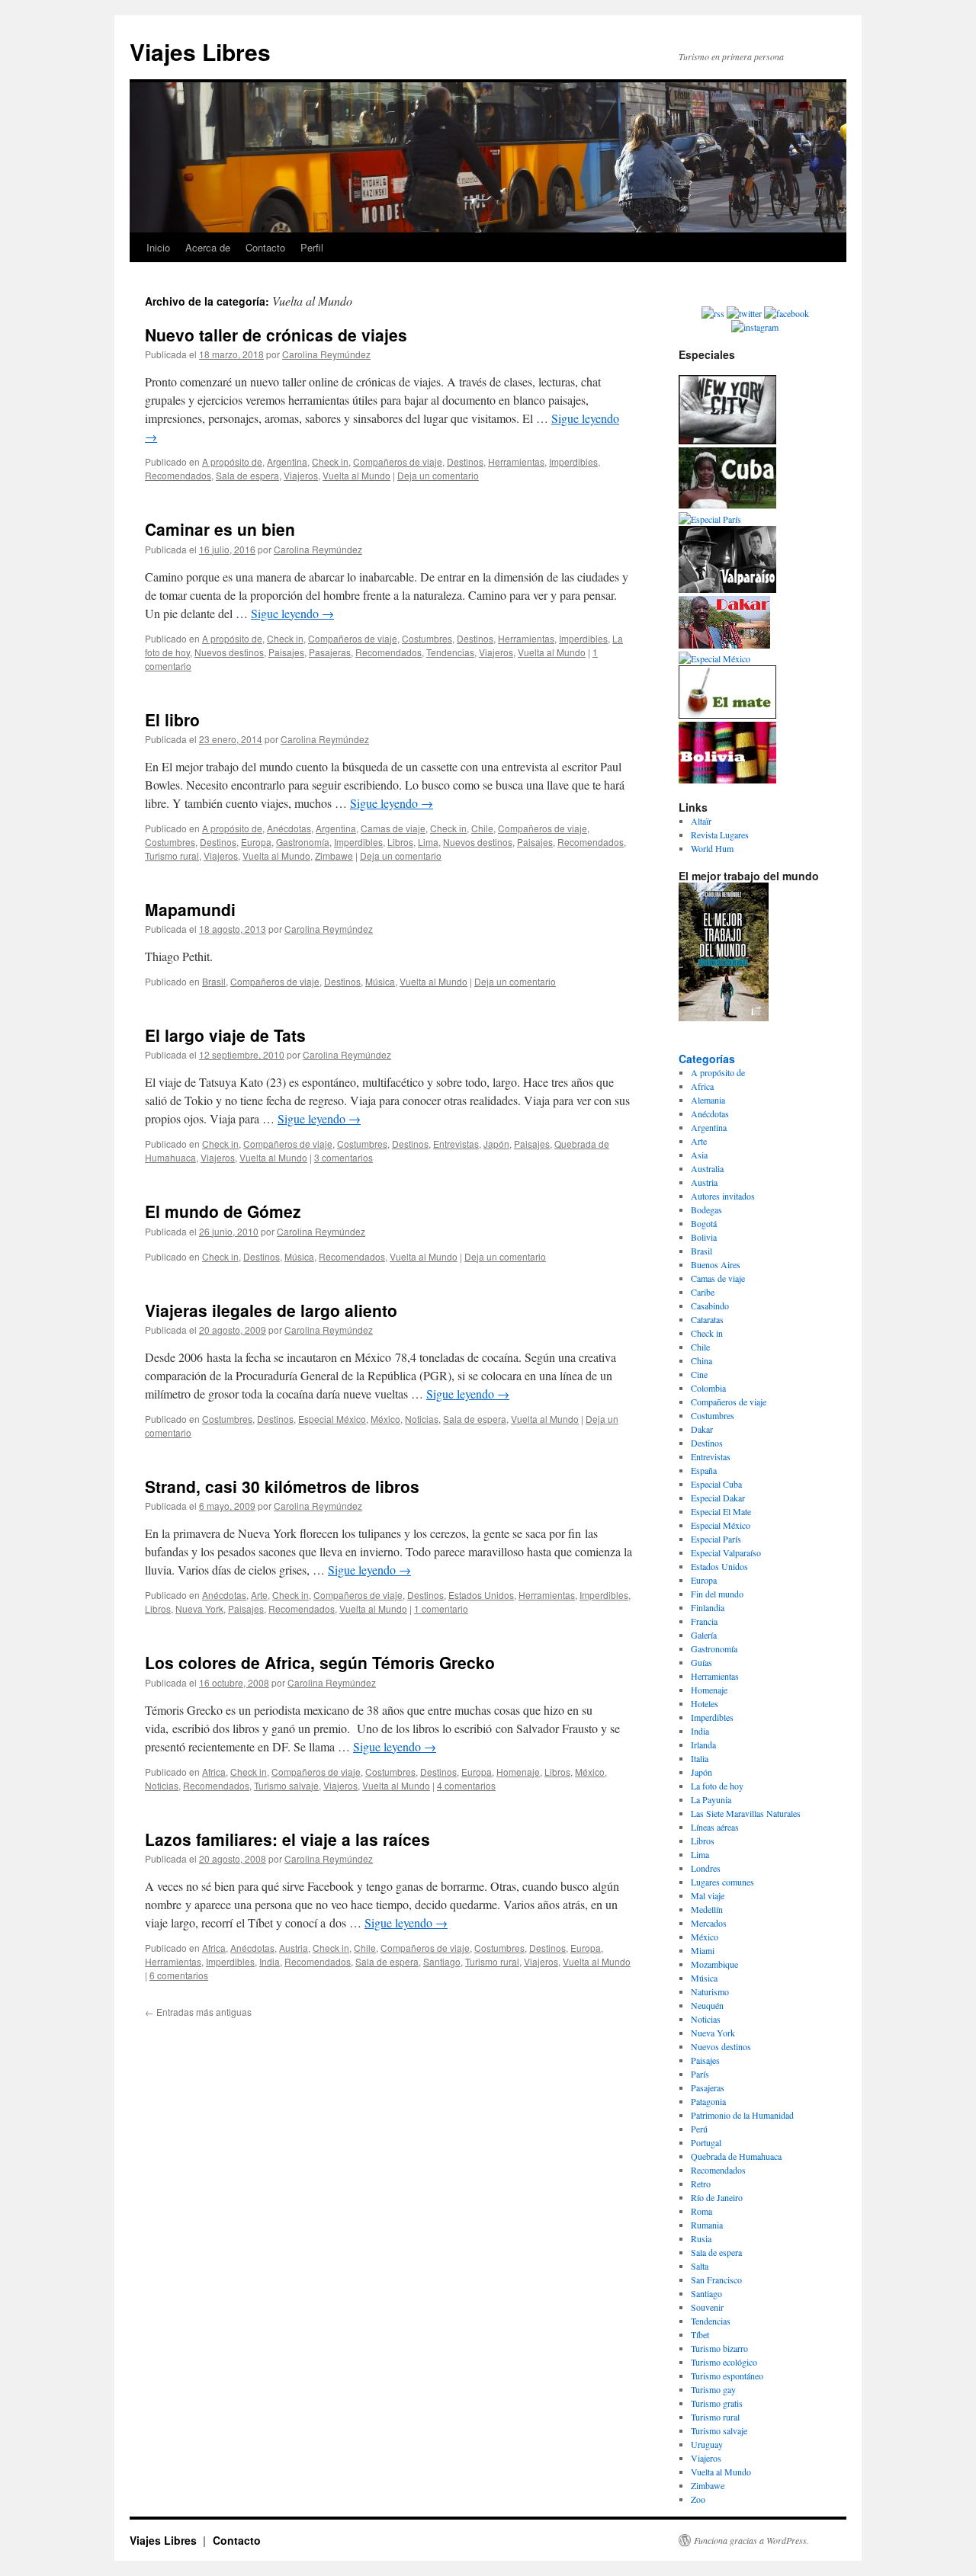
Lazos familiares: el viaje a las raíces (287, 1839)
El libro (172, 719)
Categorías (707, 1059)
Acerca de (208, 247)
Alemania (708, 1100)
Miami (703, 1950)
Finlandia (708, 1607)
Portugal (706, 2142)
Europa (256, 842)
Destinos (465, 461)
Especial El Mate (721, 1511)
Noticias (422, 1419)
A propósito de (232, 461)
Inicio (158, 247)
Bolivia (704, 1237)
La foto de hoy (717, 1786)
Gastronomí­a (303, 842)
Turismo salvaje (286, 1785)
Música (380, 981)
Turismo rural (172, 855)
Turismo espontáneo (727, 2376)
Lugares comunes (722, 1882)
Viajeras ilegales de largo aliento (271, 1310)
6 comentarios (179, 1975)
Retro (701, 2184)
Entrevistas (456, 1144)
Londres (706, 1868)
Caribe (703, 1292)
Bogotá (704, 1223)
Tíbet (700, 2334)
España (704, 1470)
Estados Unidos (481, 1595)
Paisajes (286, 652)
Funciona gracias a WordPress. (751, 2540)
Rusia (701, 2238)
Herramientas (516, 461)
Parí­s (700, 2074)
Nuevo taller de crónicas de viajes (276, 335)
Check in (330, 461)
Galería (704, 1635)
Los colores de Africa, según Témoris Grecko (320, 1662)
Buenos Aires (716, 1264)
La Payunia (711, 1799)
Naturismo (710, 1991)
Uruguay (707, 2444)
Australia (707, 1168)
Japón (496, 1144)
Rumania (707, 2225)
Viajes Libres (200, 51)
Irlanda (703, 1745)
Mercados (709, 1923)
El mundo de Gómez (223, 1211)
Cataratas (707, 1319)
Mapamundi (190, 909)
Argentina (287, 461)
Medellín (707, 1909)
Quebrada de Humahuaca (736, 2156)
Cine (699, 1374)
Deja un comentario (438, 475)
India (270, 1961)
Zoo (698, 2499)
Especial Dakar (718, 1498)
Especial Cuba (716, 1484)
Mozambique (714, 1964)
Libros (400, 842)
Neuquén (707, 2005)
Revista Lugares (720, 835)
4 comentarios (466, 1785)
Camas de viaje (393, 828)
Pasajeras (330, 652)
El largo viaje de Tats (225, 1035)
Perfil (312, 247)
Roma (701, 2211)
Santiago (442, 1961)
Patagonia (708, 2101)
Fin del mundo (717, 1594)
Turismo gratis (717, 2403)
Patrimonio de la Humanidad (742, 2115)
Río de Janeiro (717, 2197)
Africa (214, 1772)
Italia (700, 1758)
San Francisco (716, 2280)
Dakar (702, 1429)
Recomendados (178, 475)
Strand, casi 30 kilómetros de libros (282, 1486)
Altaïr (701, 821)
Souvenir (707, 2307)
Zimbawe (334, 855)
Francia (704, 1621)
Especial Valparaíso (726, 1552)
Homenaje (518, 1772)
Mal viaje (708, 1895)
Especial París (716, 1539)
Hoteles (705, 1703)
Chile (482, 828)
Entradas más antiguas (198, 2012)
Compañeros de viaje (398, 461)
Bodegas (706, 1210)
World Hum (712, 848)
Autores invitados (723, 1196)
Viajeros (301, 475)
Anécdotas (289, 828)
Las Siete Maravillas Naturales (746, 1813)
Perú (699, 2129)
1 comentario (441, 1608)
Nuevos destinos (229, 652)
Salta (700, 2266)
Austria (294, 1948)
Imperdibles (573, 461)
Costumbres (427, 638)
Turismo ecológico (724, 2362)
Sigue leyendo (292, 613)
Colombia (708, 1388)
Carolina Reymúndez (326, 354)
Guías (701, 1662)
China (701, 1360)
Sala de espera (247, 475)
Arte (259, 1595)
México (385, 1419)
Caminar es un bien (220, 529)
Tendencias (450, 652)
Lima (428, 842)
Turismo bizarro (719, 2348)
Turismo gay (713, 2389)
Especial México (332, 1419)
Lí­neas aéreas (715, 1827)
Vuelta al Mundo (356, 475)
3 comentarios (344, 1157)
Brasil (214, 981)
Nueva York (199, 1608)
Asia (699, 1155)
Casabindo (710, 1306)
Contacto (265, 247)
